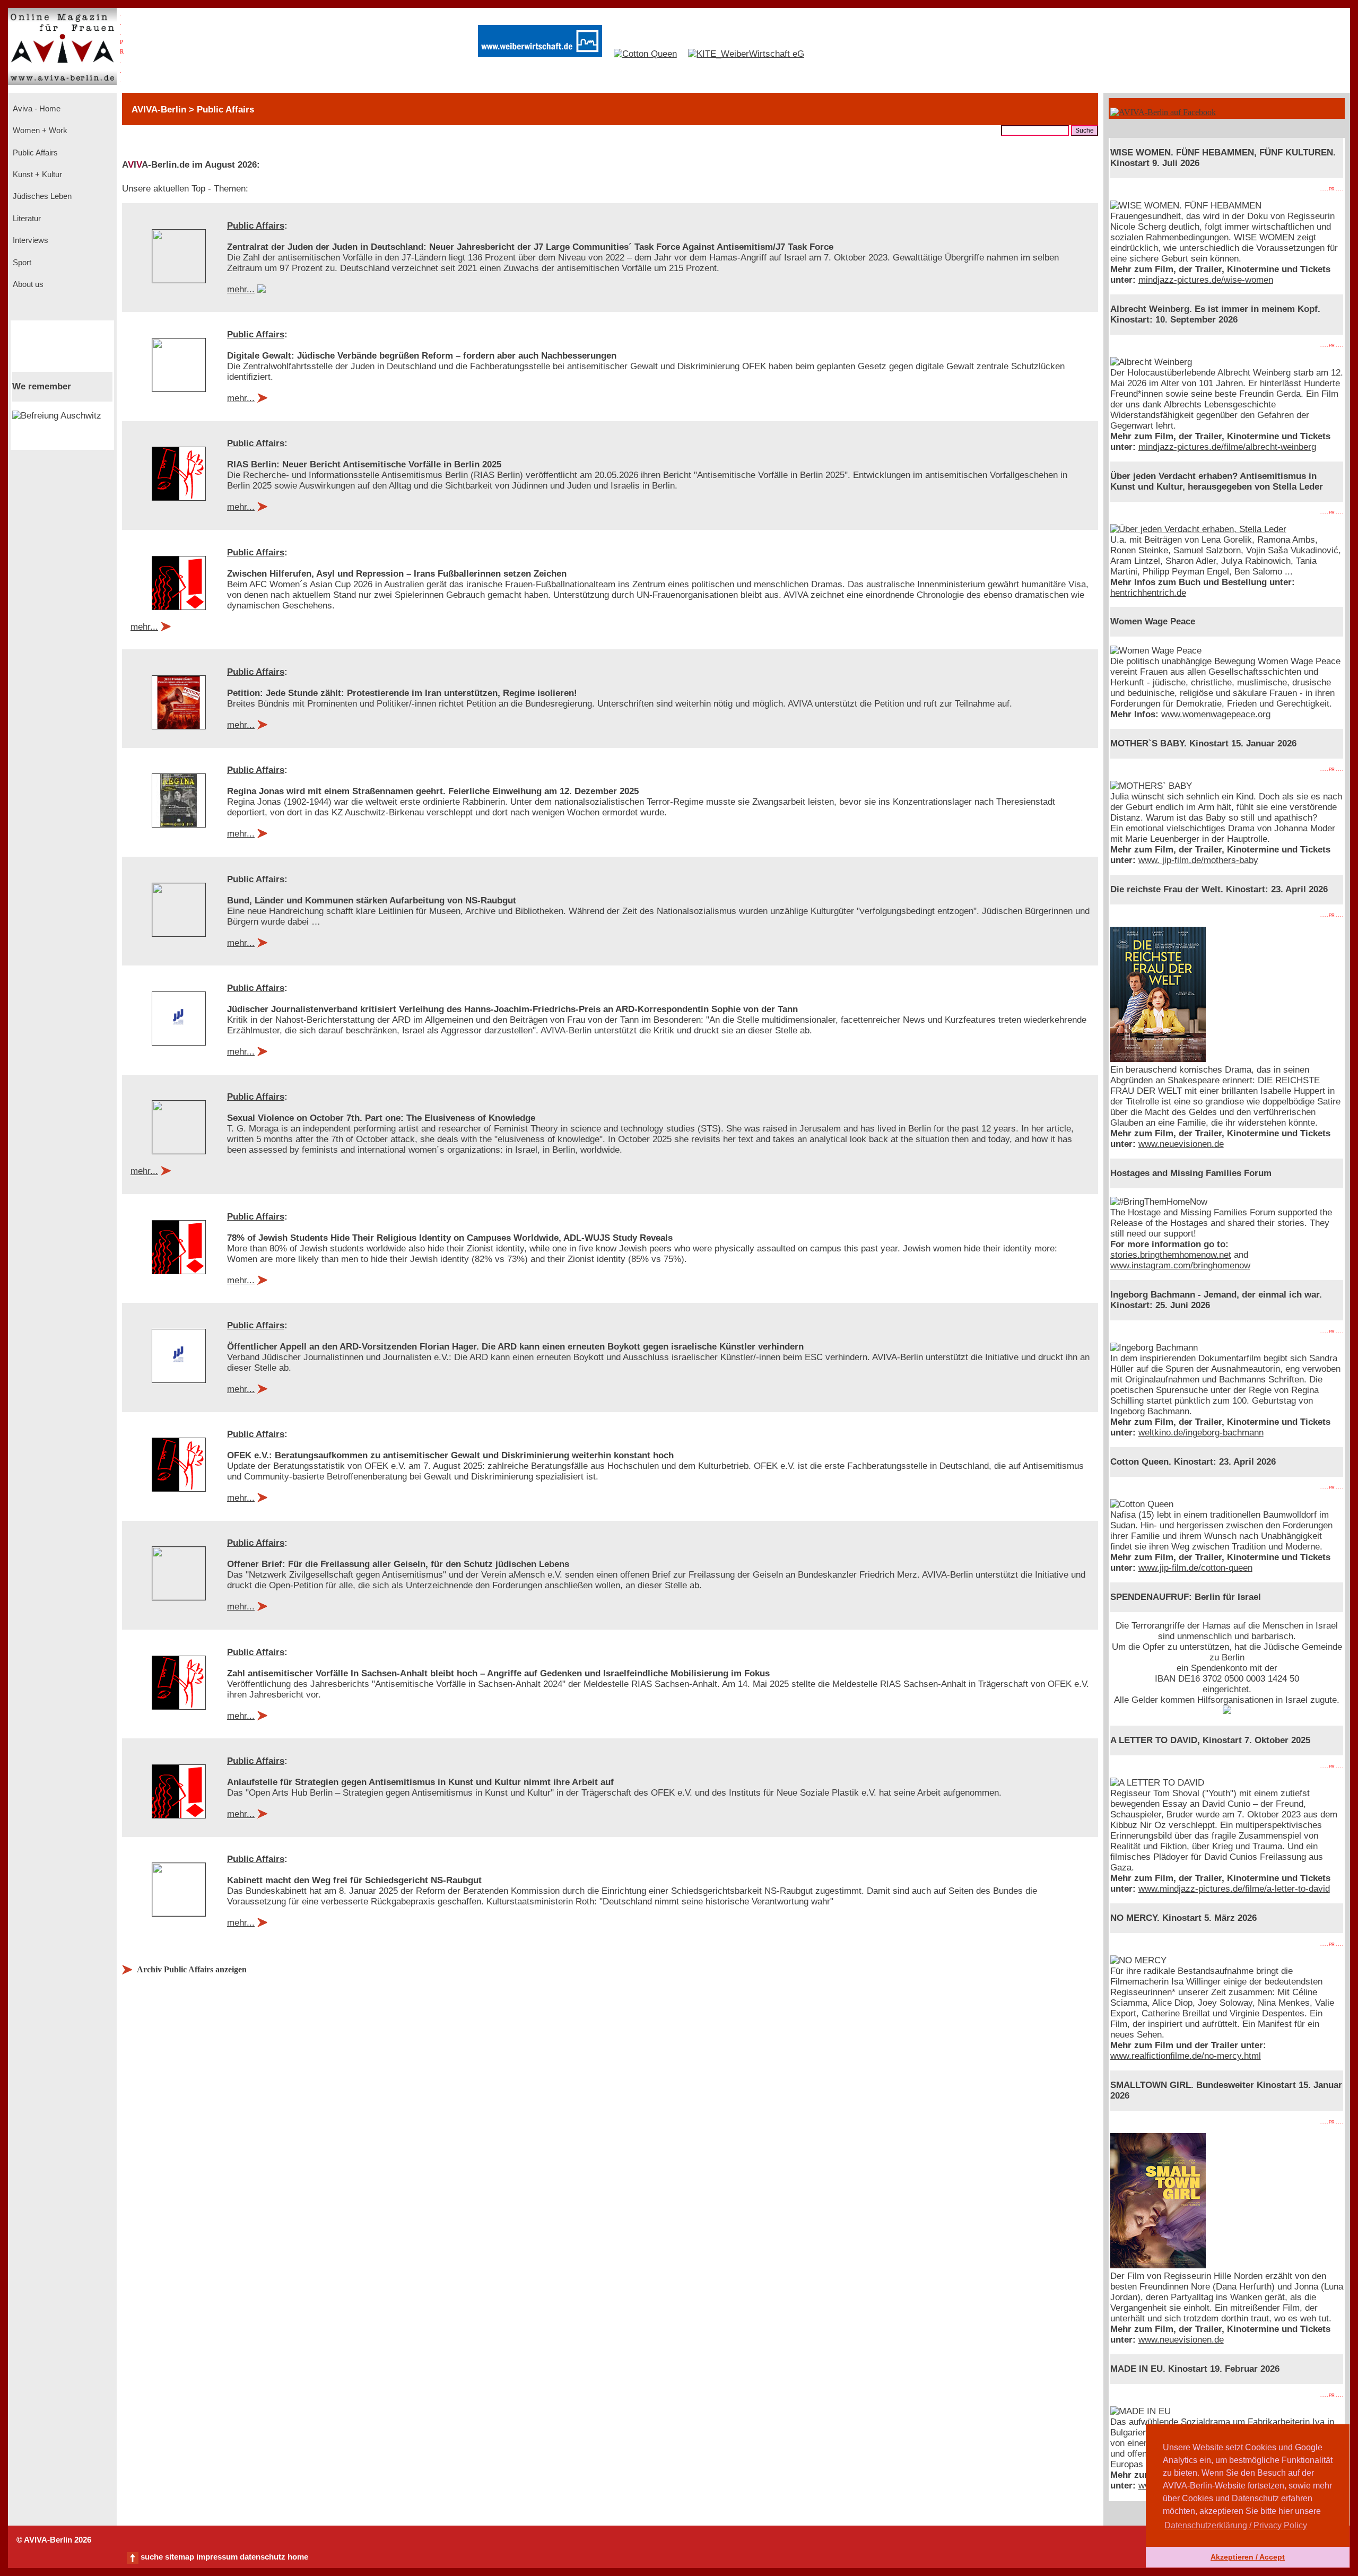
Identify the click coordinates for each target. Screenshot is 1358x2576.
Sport (21, 263)
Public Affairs (34, 153)
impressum (217, 2557)
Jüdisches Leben (41, 196)
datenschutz (263, 2557)
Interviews (29, 240)
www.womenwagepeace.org (1216, 714)
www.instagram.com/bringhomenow (1180, 1265)
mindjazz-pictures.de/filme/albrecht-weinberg (1227, 447)
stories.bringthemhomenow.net (1171, 1255)
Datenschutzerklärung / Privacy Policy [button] (1236, 2525)
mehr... (241, 289)
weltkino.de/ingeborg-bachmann (1201, 1433)
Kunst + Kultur (36, 175)
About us (27, 284)
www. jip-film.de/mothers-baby (1198, 860)
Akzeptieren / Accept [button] (1248, 2557)
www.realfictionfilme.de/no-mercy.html (1186, 2056)
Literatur (26, 219)
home (298, 2557)
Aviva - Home (36, 109)
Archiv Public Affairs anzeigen (192, 1969)
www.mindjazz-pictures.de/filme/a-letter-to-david (1234, 1889)
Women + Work (39, 130)
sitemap (180, 2557)
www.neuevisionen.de (1181, 1144)
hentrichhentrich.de (1148, 593)
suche (152, 2557)
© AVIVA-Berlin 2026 (54, 2540)
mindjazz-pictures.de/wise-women (1206, 280)
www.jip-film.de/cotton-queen (1195, 1568)
